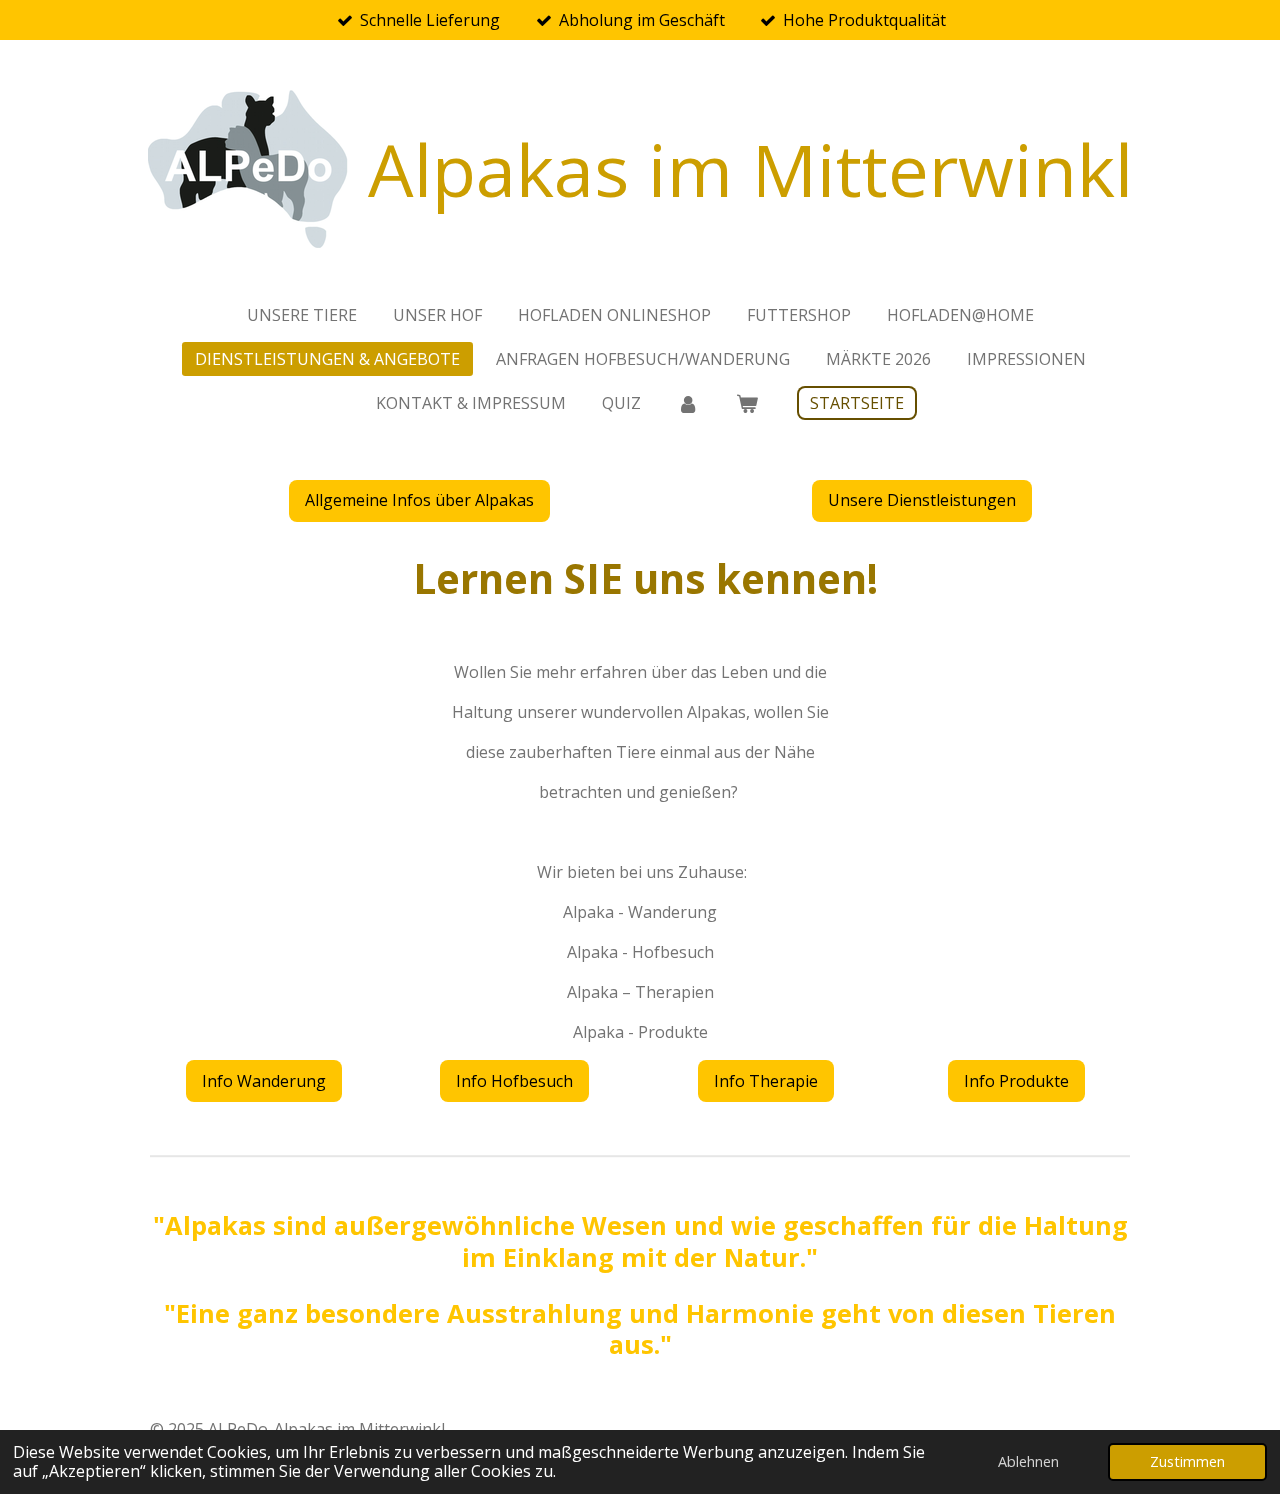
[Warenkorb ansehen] (747, 403)
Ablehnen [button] (1028, 1461)
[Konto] (688, 403)
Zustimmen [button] (1187, 1461)
